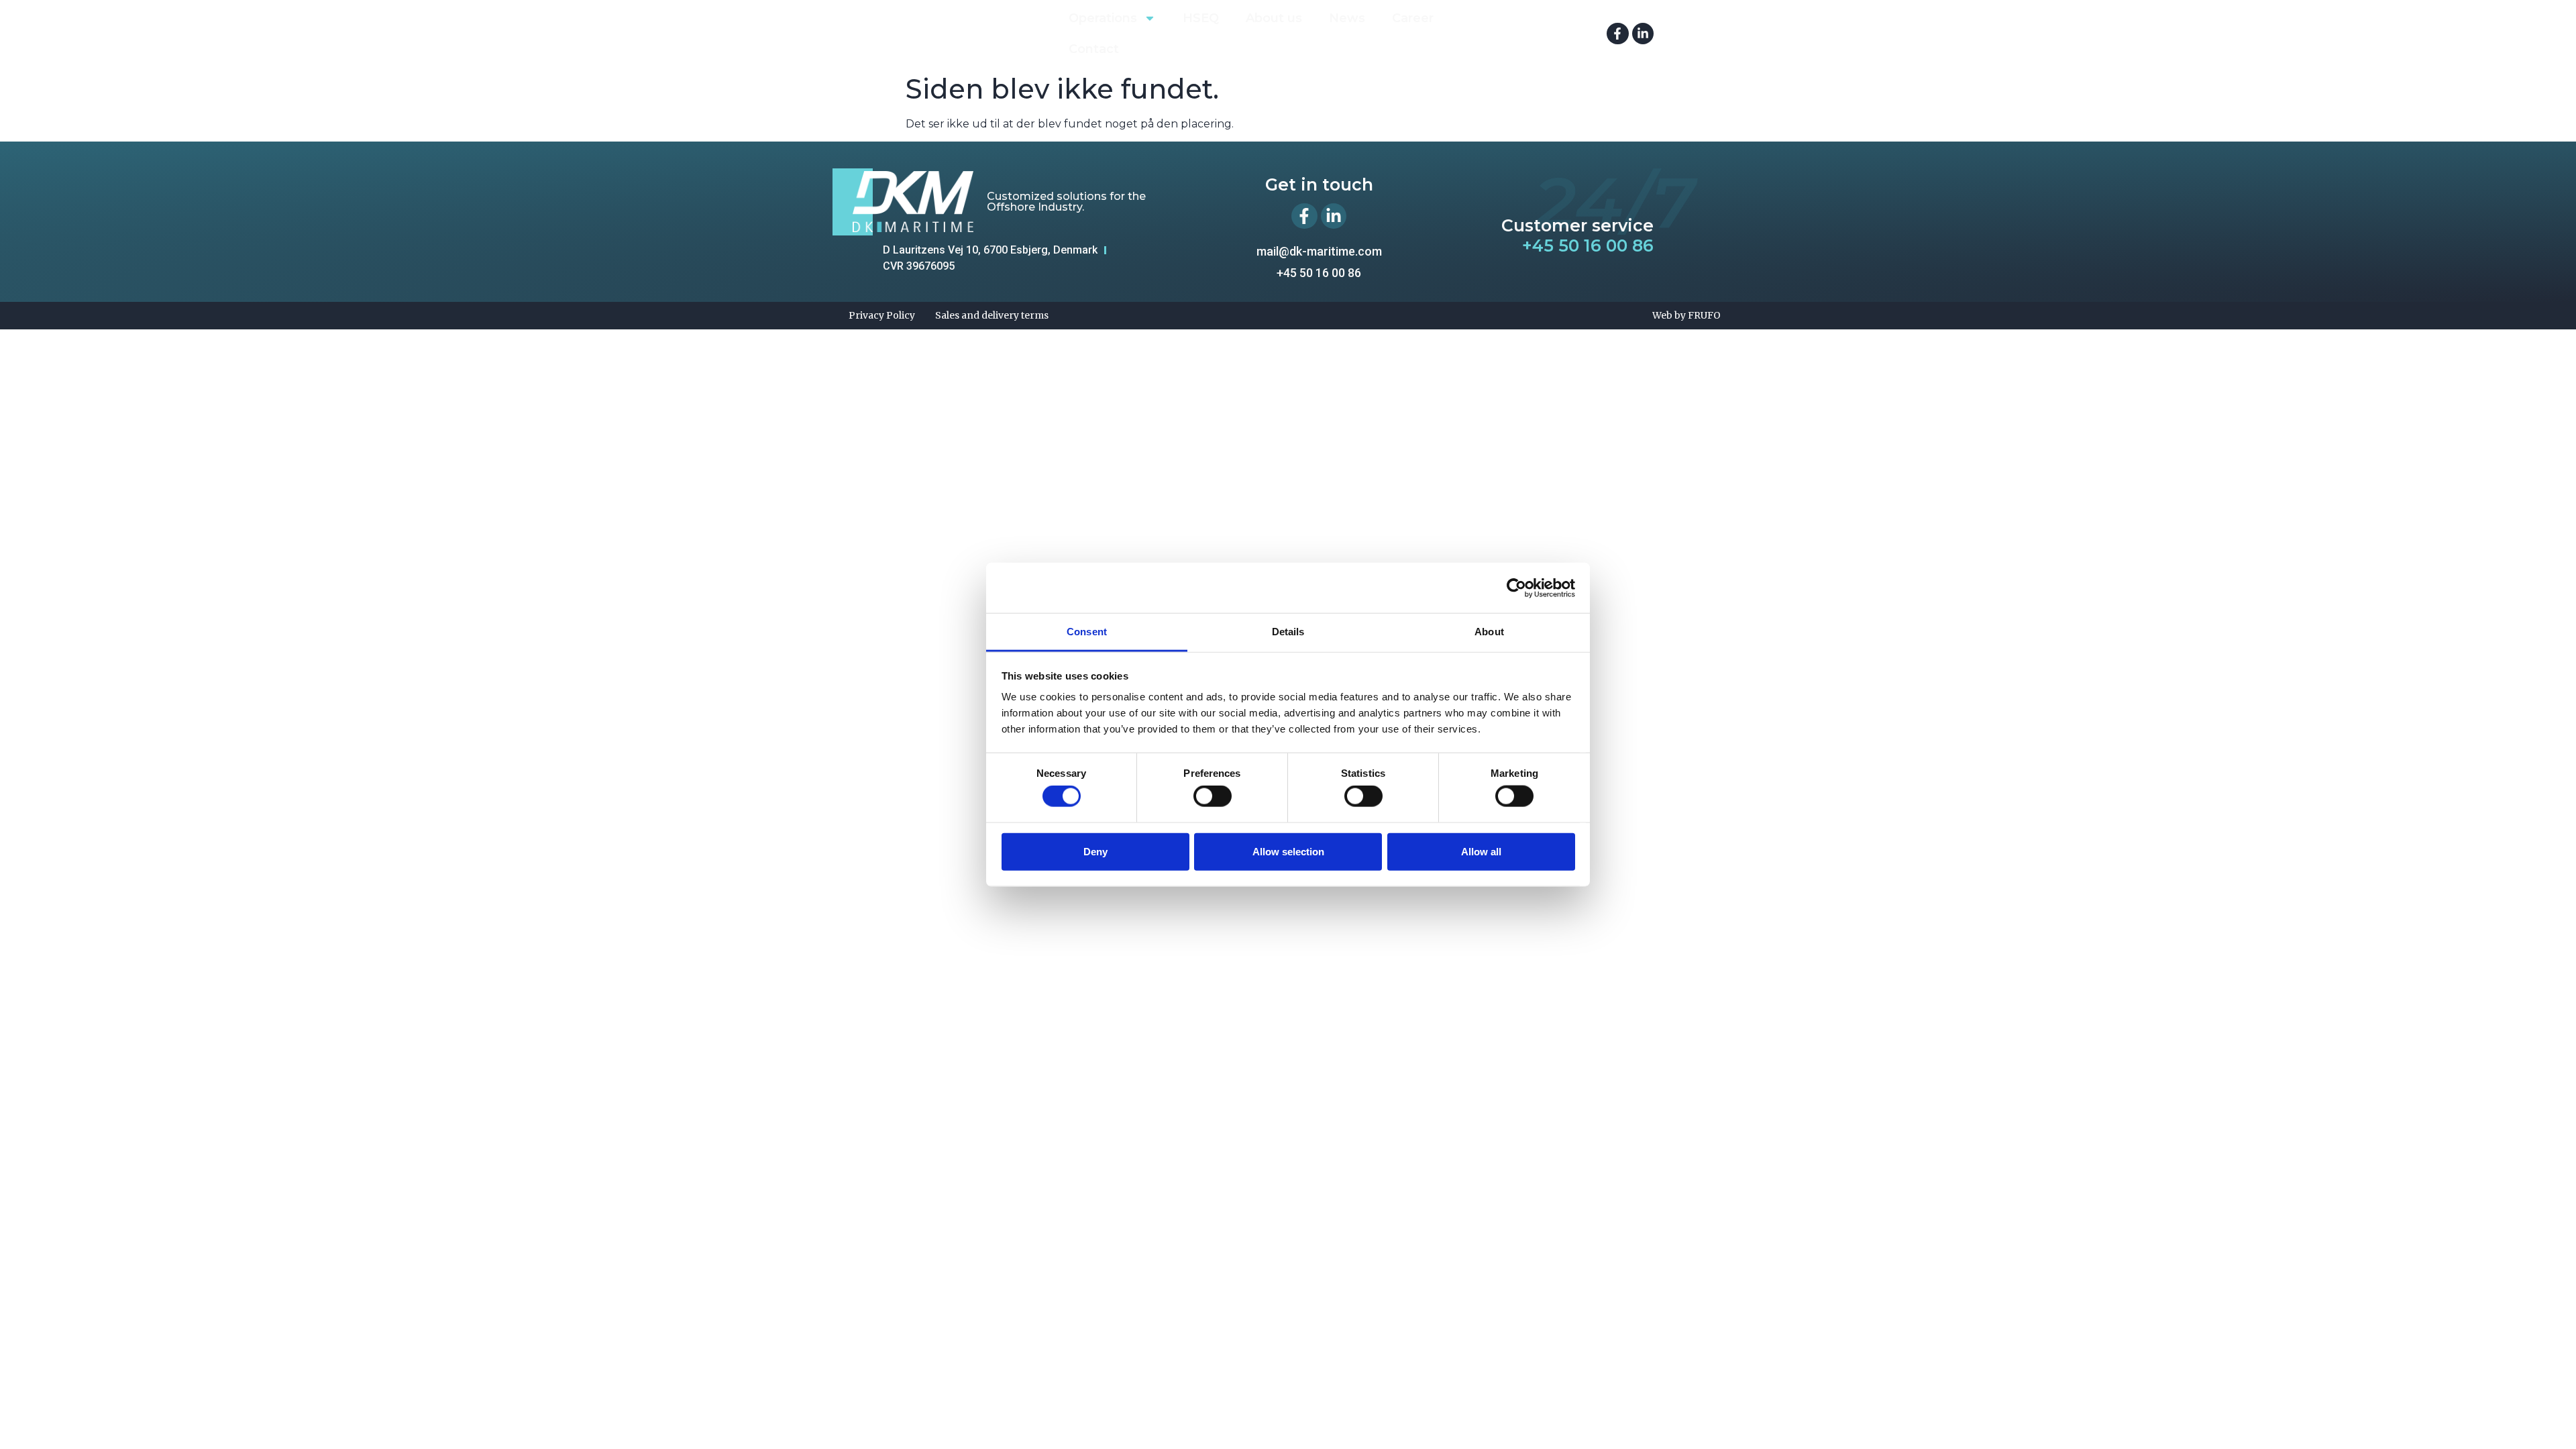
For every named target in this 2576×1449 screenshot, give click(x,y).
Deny (1095, 851)
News (1347, 18)
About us (1274, 18)
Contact (1094, 49)
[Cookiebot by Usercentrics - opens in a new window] (1516, 588)
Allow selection (1288, 851)
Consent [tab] (1087, 632)
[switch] (1213, 796)
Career (1413, 18)
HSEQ (1201, 18)
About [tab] (1489, 632)
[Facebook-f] (1617, 34)
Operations (1103, 18)
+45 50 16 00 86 (1588, 246)
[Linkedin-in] (1643, 34)
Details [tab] (1288, 632)
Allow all (1481, 851)
